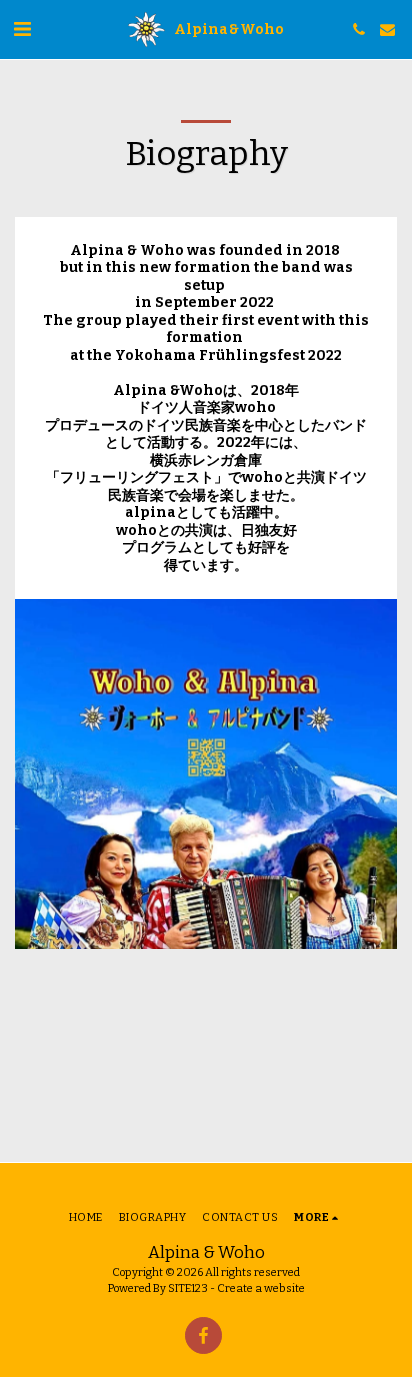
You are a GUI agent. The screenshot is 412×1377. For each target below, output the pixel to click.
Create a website (261, 1288)
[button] (22, 29)
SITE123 (188, 1288)
